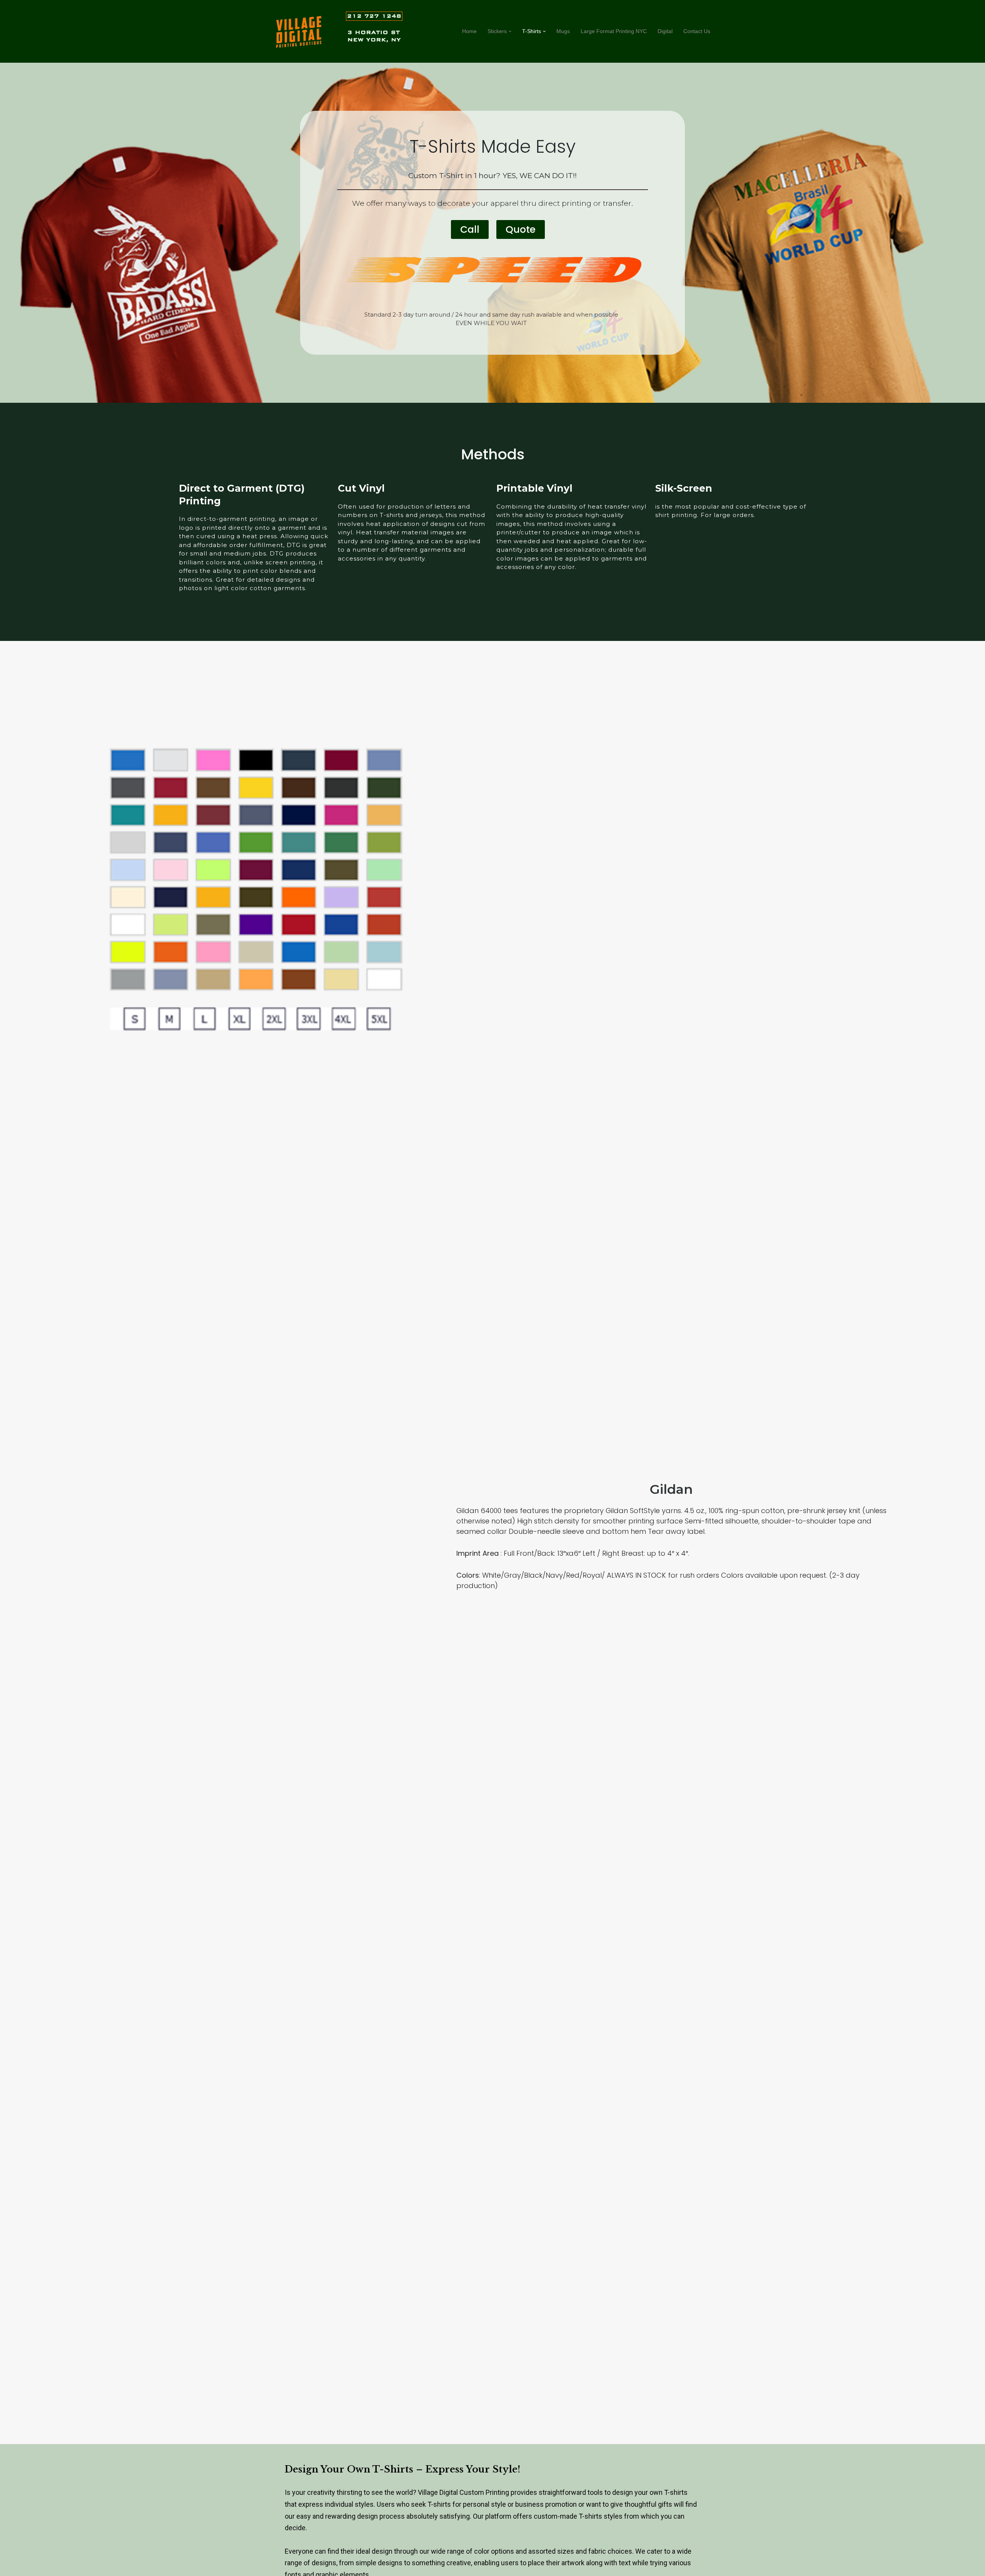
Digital (665, 31)
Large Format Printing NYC (614, 31)
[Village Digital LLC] (299, 32)
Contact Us (697, 31)
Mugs (563, 31)
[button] (510, 31)
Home (469, 31)
